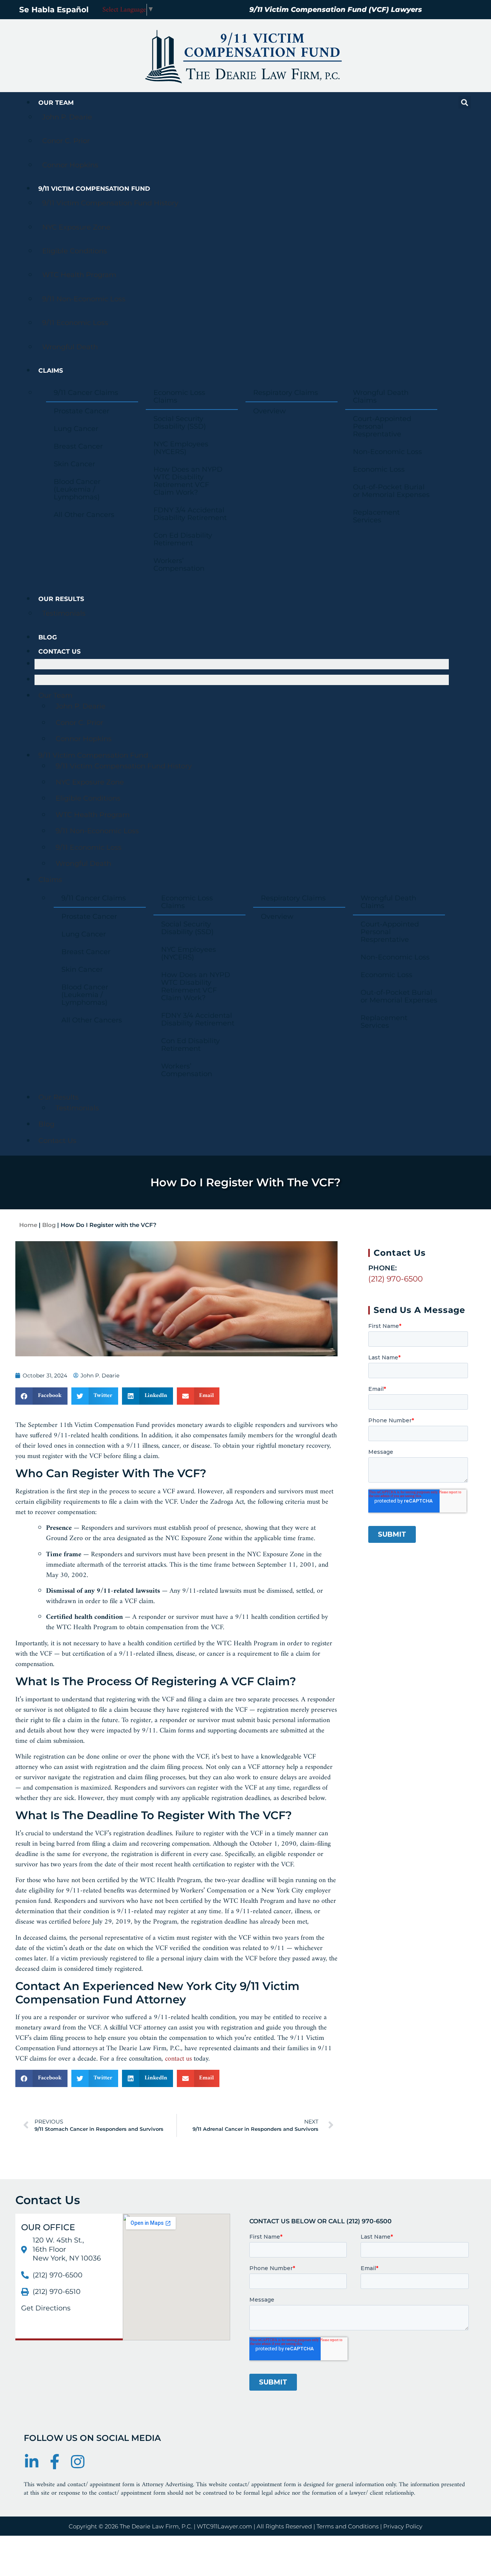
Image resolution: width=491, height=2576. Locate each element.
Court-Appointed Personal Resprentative (382, 426)
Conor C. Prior (66, 141)
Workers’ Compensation (179, 565)
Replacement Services (376, 516)
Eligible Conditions (75, 251)
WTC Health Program (79, 275)
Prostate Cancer (82, 411)
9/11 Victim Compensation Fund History (110, 203)
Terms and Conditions (348, 2526)
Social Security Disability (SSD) (180, 423)
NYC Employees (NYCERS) (181, 448)
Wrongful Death (70, 347)
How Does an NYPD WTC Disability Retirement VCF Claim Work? (188, 481)
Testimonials (64, 613)
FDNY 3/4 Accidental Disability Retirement (190, 514)
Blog (48, 637)
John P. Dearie (67, 117)
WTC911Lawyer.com (224, 2526)
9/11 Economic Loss (75, 323)
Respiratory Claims (286, 393)
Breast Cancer (78, 446)
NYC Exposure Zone (76, 227)
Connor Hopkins (70, 165)
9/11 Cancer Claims (86, 393)
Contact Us (59, 651)
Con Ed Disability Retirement (183, 539)
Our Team (56, 103)
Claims (51, 371)
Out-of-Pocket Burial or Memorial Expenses (391, 491)
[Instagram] (77, 2462)
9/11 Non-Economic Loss (84, 299)
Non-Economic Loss (387, 452)
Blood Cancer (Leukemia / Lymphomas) (77, 489)
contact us (178, 2059)
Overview (269, 411)
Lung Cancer (76, 429)
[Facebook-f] (54, 2462)
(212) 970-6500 (395, 1279)
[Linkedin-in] (31, 2462)
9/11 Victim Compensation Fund (94, 189)
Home (28, 1225)
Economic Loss (379, 469)
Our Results (61, 599)
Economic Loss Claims (179, 396)
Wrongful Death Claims (381, 396)
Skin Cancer (74, 464)
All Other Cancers (84, 515)
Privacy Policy (403, 2526)
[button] (465, 102)
